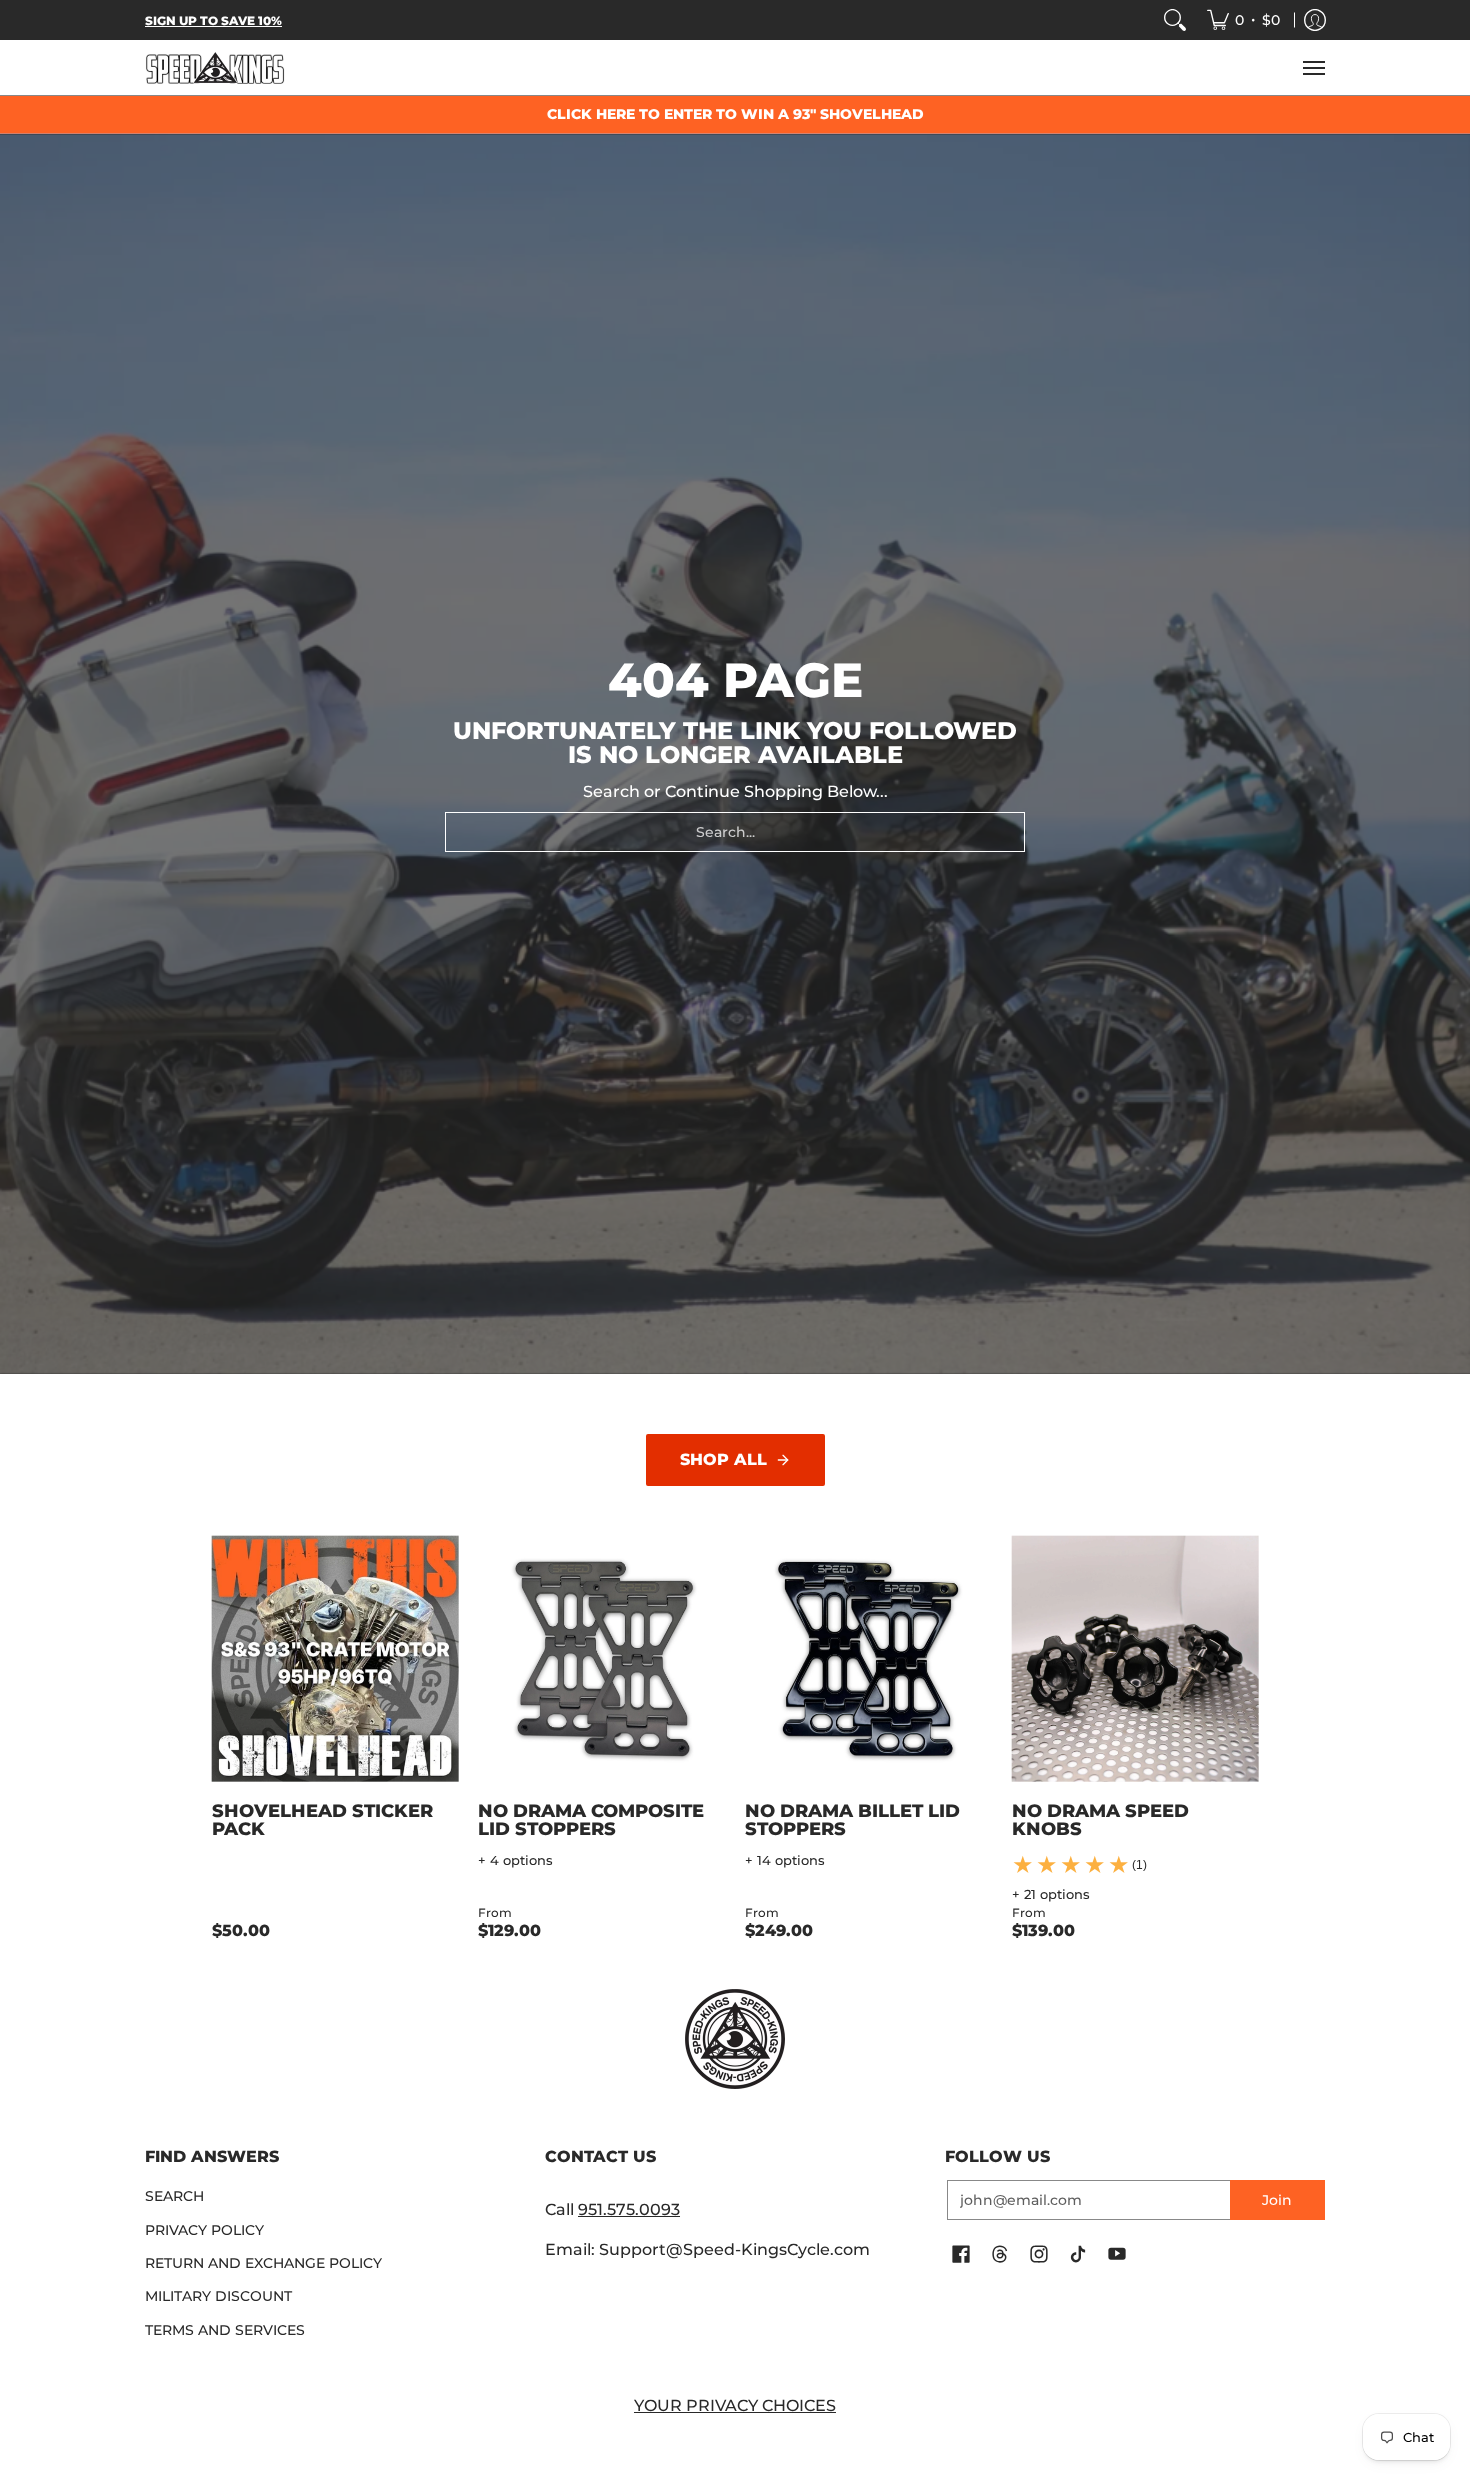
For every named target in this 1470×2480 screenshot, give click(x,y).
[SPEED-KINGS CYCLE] (215, 67)
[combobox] (735, 832)
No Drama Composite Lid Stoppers (591, 1820)
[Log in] (1315, 20)
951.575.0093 (629, 2209)
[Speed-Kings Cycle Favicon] (735, 2039)
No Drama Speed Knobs (1100, 1820)
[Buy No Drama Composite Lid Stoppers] (601, 1659)
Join (1277, 2200)
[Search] (1175, 20)
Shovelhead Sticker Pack (322, 1820)
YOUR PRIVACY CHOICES (735, 2405)
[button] (961, 2255)
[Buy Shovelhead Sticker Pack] (335, 1659)
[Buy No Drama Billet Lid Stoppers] (868, 1659)
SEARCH (174, 2196)
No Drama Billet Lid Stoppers (852, 1820)
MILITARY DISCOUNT (218, 2296)
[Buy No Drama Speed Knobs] (1135, 1659)
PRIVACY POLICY (204, 2230)
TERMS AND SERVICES (225, 2330)
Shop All (723, 1459)
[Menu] (1313, 67)
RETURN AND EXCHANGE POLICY (263, 2263)
